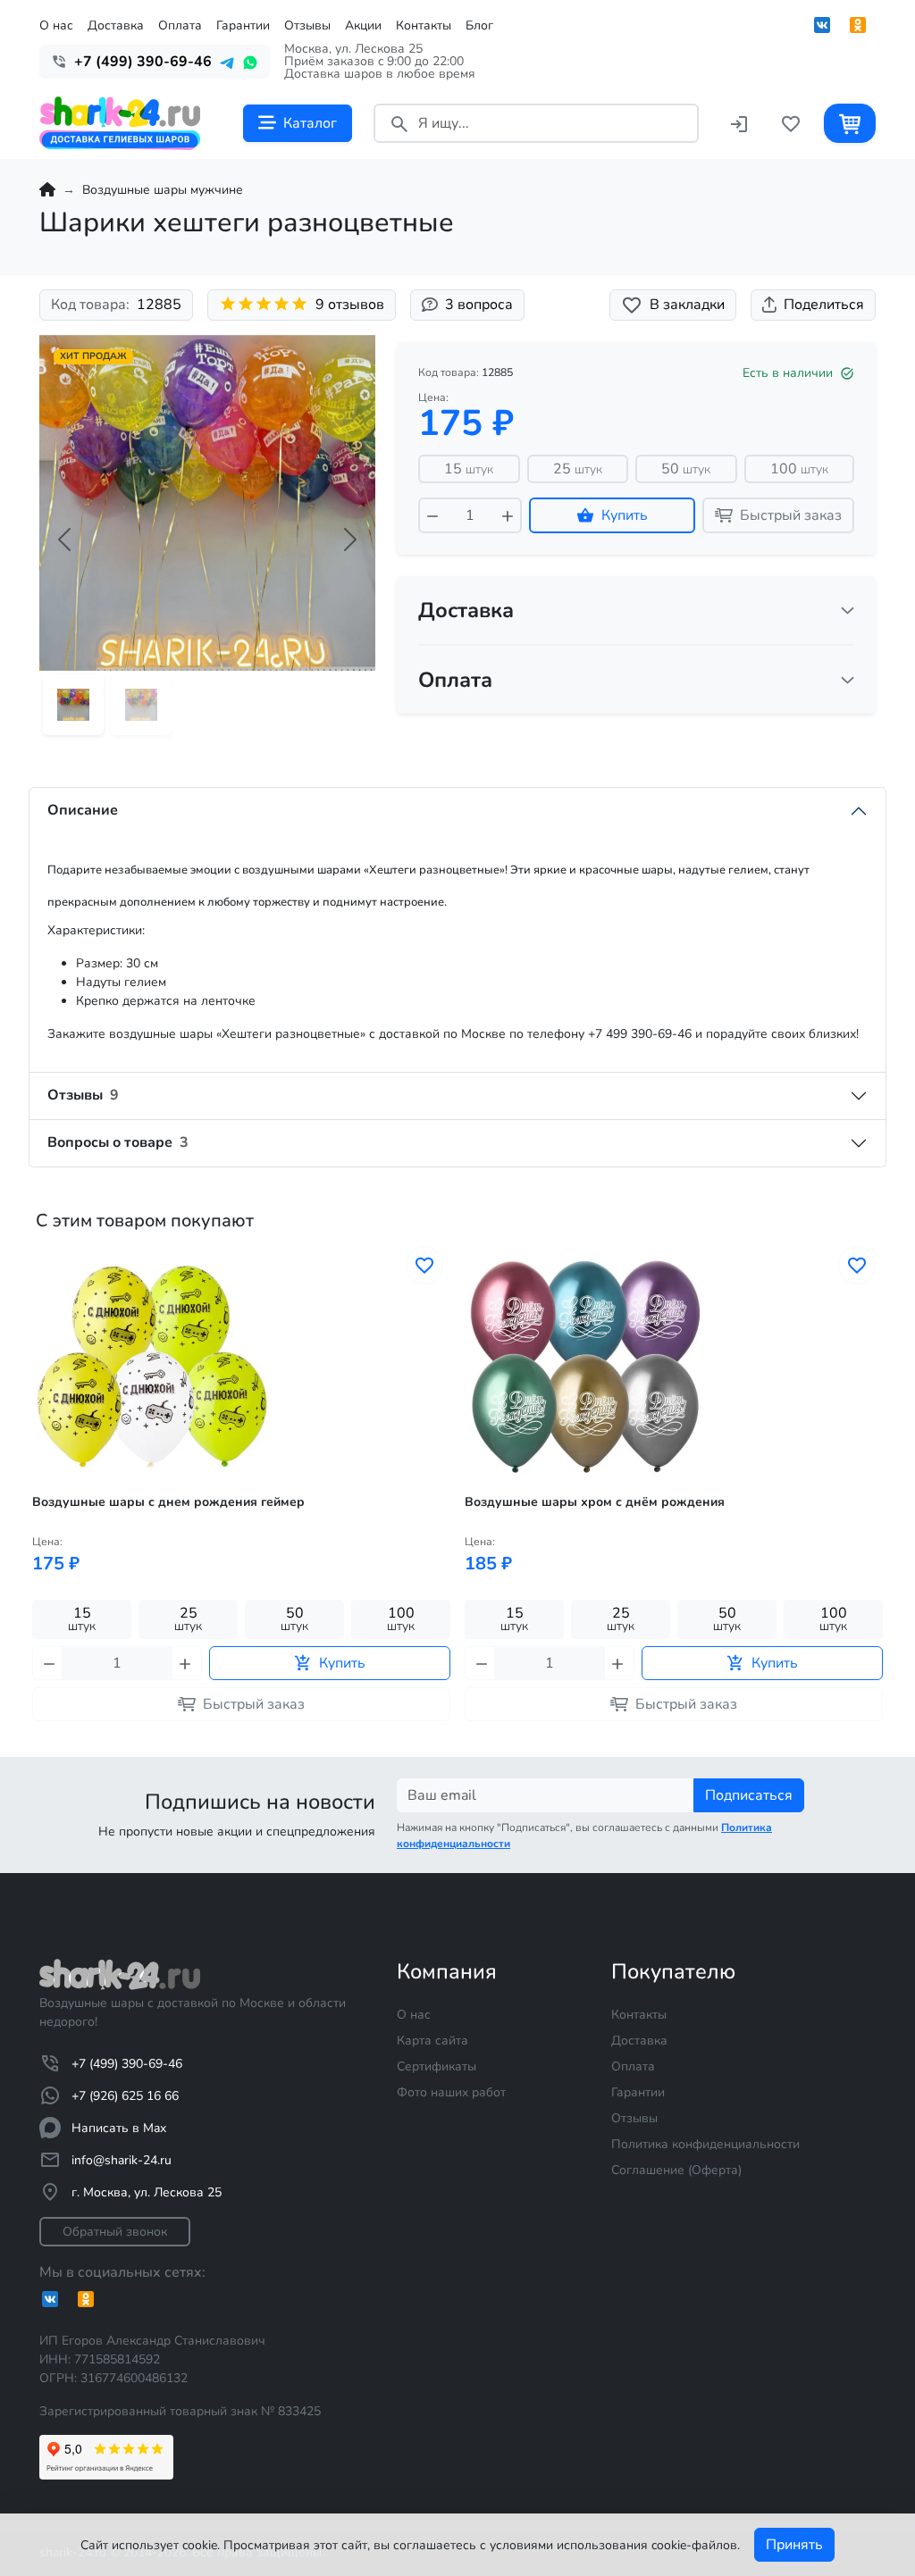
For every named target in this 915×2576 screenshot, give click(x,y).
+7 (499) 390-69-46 (127, 2064)
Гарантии (243, 25)
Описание (83, 810)
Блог (479, 25)
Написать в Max (119, 2128)
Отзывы (307, 25)
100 (799, 469)
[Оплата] (848, 680)
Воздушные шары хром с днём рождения (162, 1502)
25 (578, 469)
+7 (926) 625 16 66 (125, 2096)
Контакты (424, 25)
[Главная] (47, 190)
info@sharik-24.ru (122, 2160)
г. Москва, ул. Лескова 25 (147, 2192)
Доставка (116, 25)
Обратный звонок (115, 2232)
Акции (363, 25)
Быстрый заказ (791, 515)
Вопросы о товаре (118, 1142)
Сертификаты (437, 2066)
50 (686, 469)
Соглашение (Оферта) (676, 2170)
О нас (56, 25)
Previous (34, 1512)
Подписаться (749, 1795)
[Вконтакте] (822, 25)
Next (881, 1512)
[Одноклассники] (858, 25)
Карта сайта (432, 2041)
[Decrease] (432, 515)
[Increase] (508, 515)
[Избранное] (791, 123)
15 (469, 469)
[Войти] (739, 123)
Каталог (310, 123)
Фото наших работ (451, 2092)
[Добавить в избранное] (424, 1265)
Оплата (180, 25)
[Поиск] (399, 123)
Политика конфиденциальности (705, 2144)
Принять (794, 2545)
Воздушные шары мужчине (163, 190)
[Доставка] (848, 610)
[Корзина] (850, 123)
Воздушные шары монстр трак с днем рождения (617, 1502)
